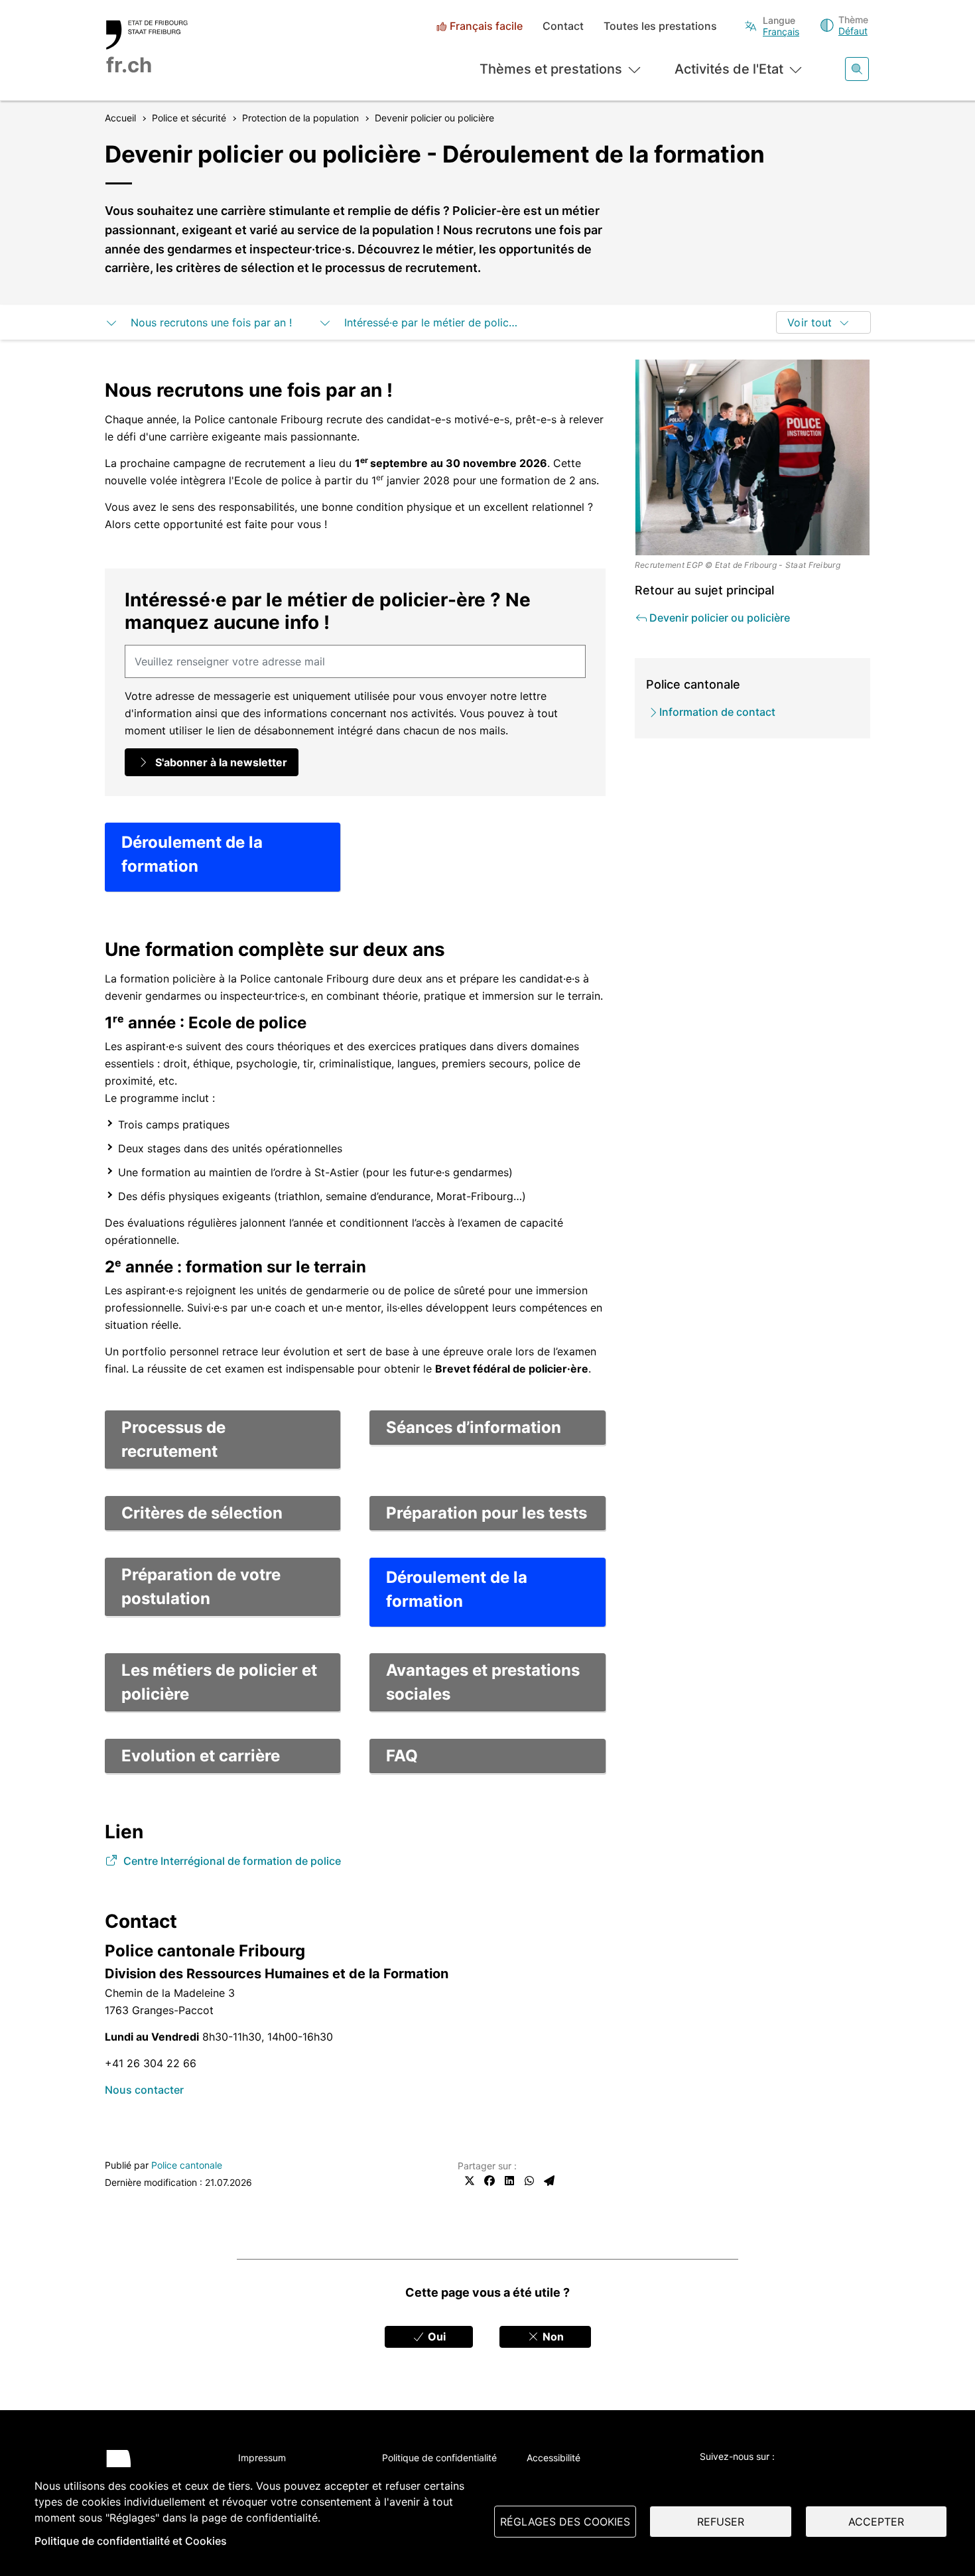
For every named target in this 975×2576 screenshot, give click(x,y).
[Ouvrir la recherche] (857, 69)
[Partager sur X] (470, 2181)
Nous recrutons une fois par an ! (210, 322)
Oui (435, 2337)
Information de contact (717, 712)
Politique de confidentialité (439, 2458)
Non (552, 2337)
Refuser (721, 2522)
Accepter (876, 2522)
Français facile (486, 26)
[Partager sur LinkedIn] (509, 2181)
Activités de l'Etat (729, 69)
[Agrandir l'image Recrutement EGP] (753, 457)
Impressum (262, 2458)
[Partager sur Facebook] (489, 2181)
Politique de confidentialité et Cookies (131, 2541)
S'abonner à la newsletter (220, 762)
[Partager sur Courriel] (549, 2181)
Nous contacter (144, 2090)
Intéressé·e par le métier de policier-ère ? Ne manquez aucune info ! (429, 322)
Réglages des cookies (565, 2522)
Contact (563, 26)
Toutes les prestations (660, 26)
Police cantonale (187, 2165)
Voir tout (810, 322)
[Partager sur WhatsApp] (529, 2181)
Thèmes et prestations (551, 69)
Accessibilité (553, 2458)
